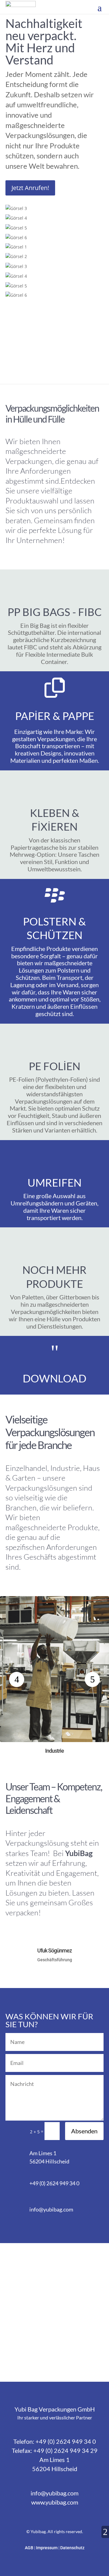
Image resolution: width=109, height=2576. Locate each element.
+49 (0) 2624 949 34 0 (54, 2183)
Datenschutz (72, 2548)
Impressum (47, 2548)
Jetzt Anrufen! (30, 188)
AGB (30, 2548)
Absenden (84, 2131)
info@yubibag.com (51, 2209)
